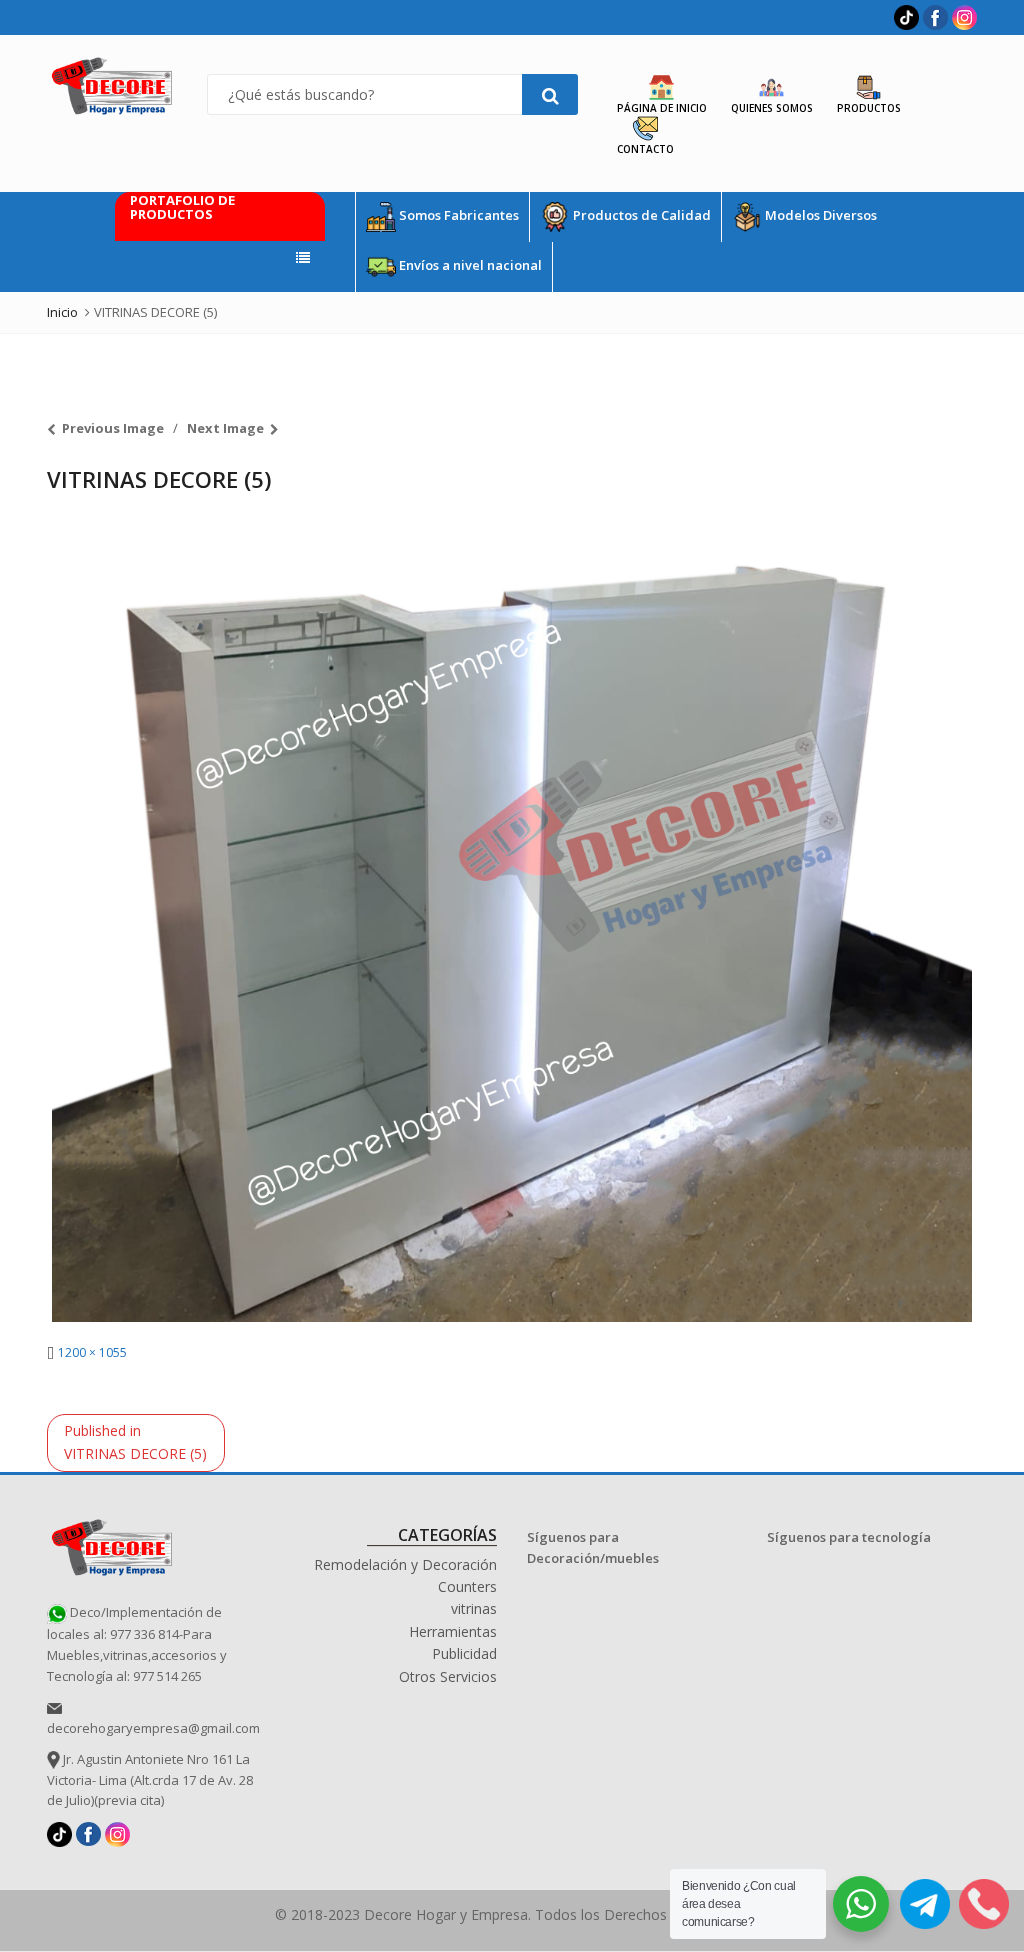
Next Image (225, 428)
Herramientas (453, 1631)
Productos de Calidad (640, 216)
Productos (869, 108)
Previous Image (113, 428)
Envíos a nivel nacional (469, 266)
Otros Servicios (448, 1676)
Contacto (645, 149)
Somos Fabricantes (457, 216)
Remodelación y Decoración (405, 1564)
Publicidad (464, 1653)
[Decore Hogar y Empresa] (112, 1544)
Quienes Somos (772, 108)
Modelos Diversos (819, 216)
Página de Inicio (662, 108)
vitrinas (474, 1608)
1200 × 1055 (92, 1352)
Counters (467, 1586)
